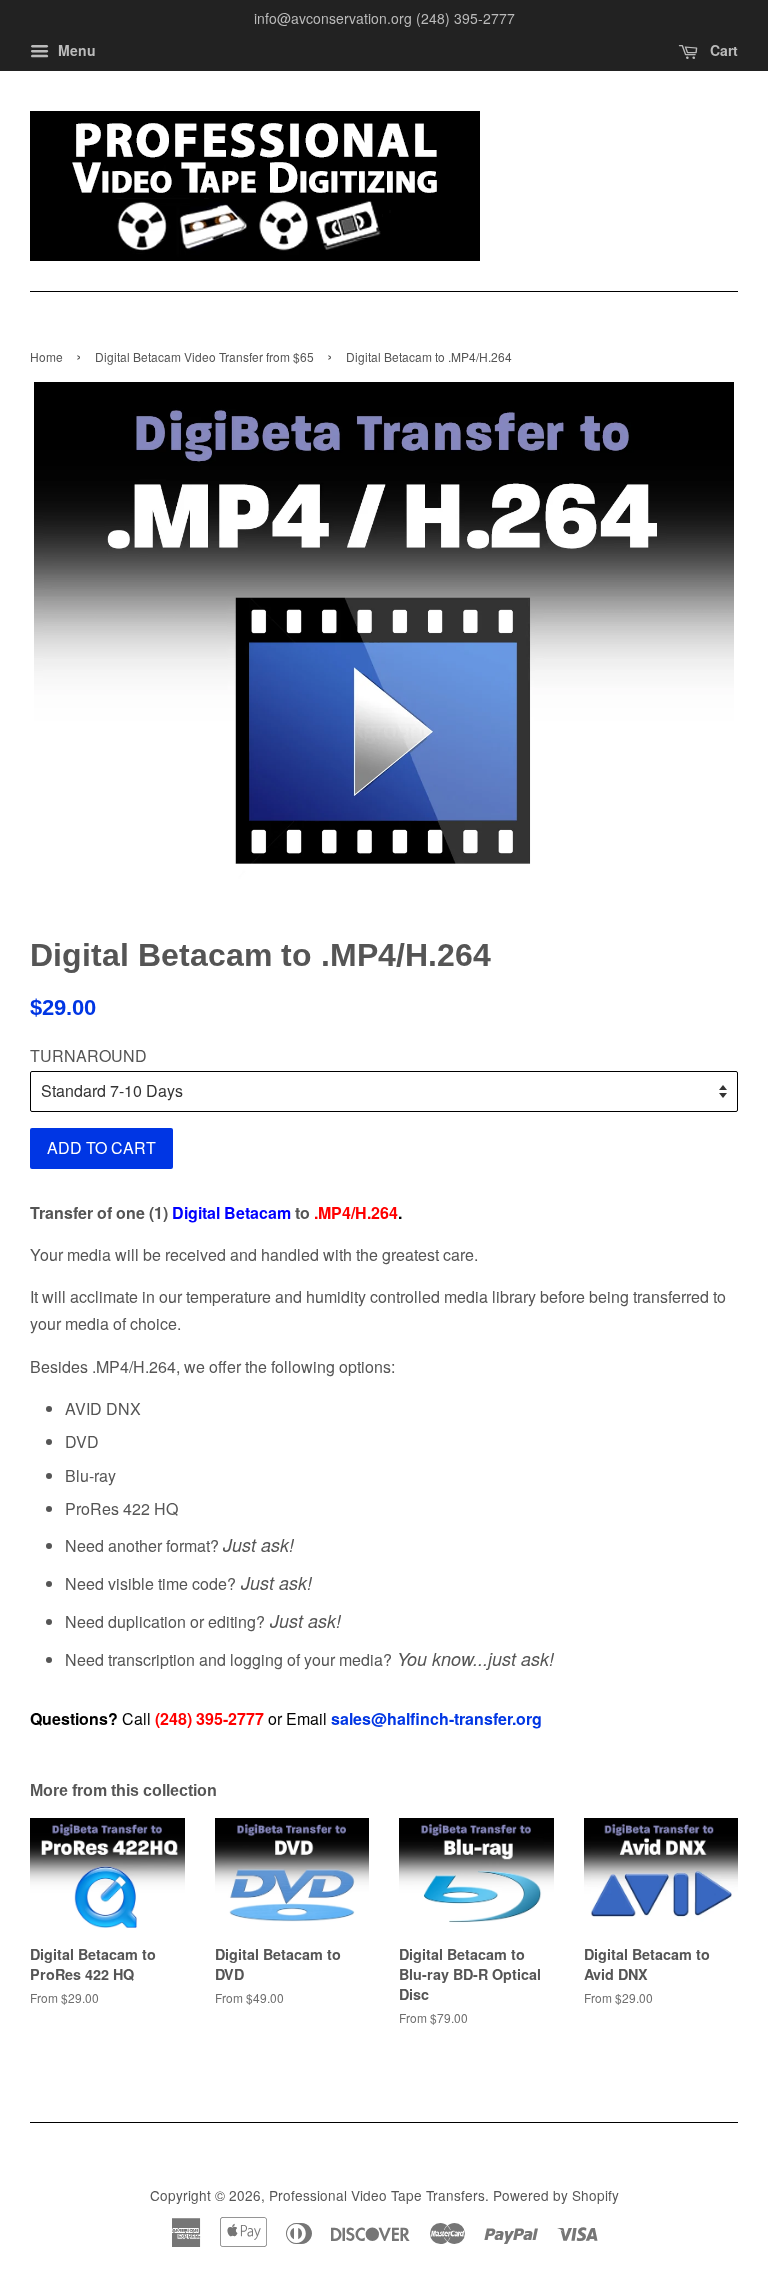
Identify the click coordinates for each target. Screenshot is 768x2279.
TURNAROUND (88, 1055)
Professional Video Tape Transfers (377, 2195)
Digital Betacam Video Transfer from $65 (204, 356)
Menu (75, 50)
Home (46, 356)
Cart (722, 50)
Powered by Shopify (556, 2195)
